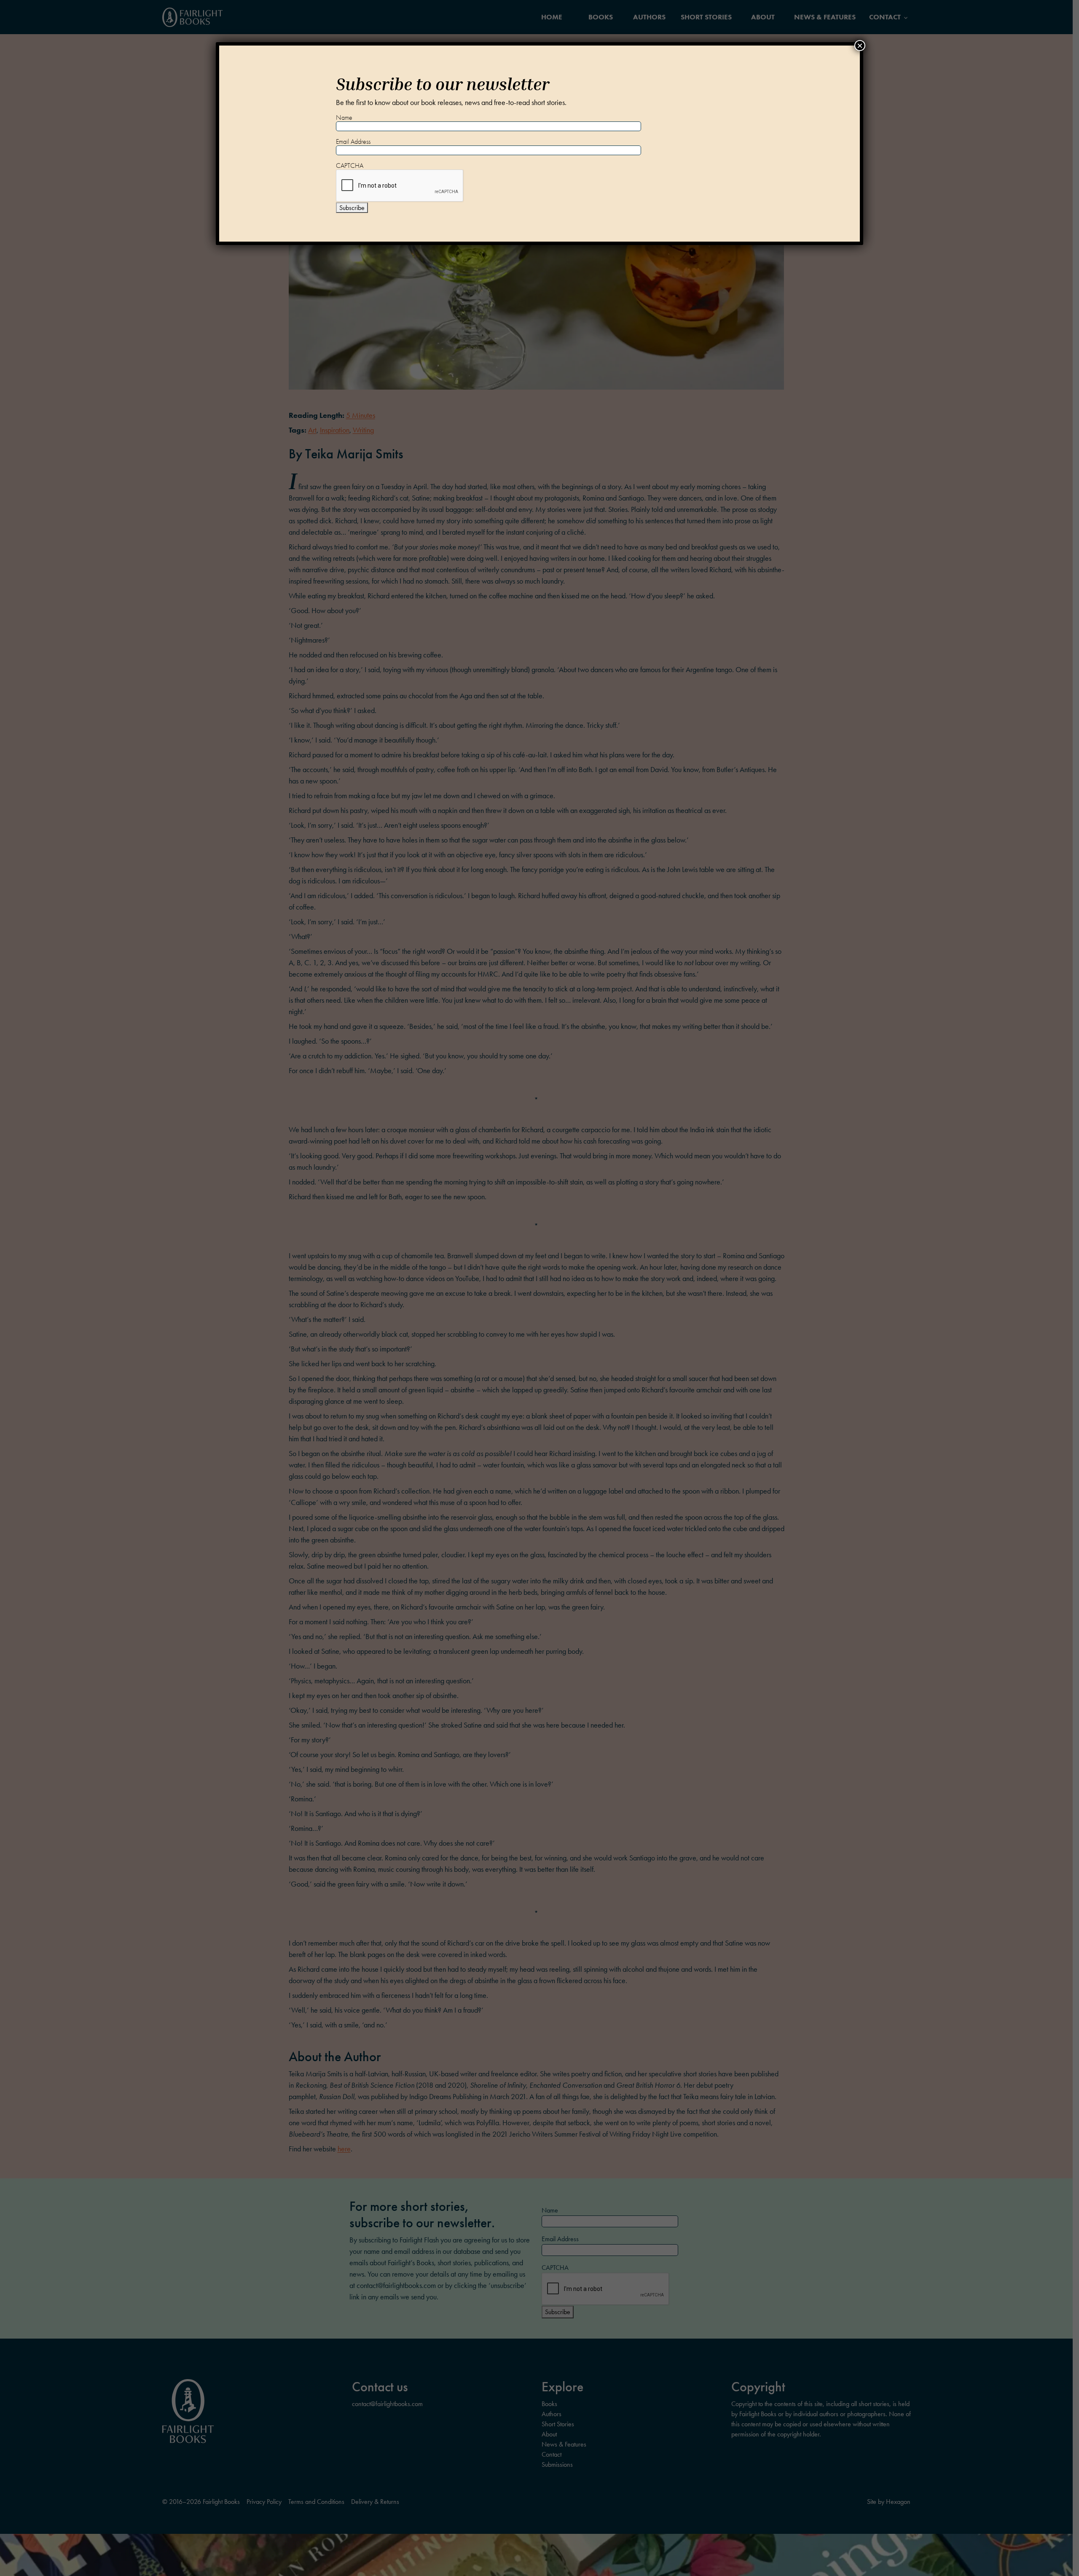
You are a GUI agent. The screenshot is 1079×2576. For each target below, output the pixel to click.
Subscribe (352, 208)
